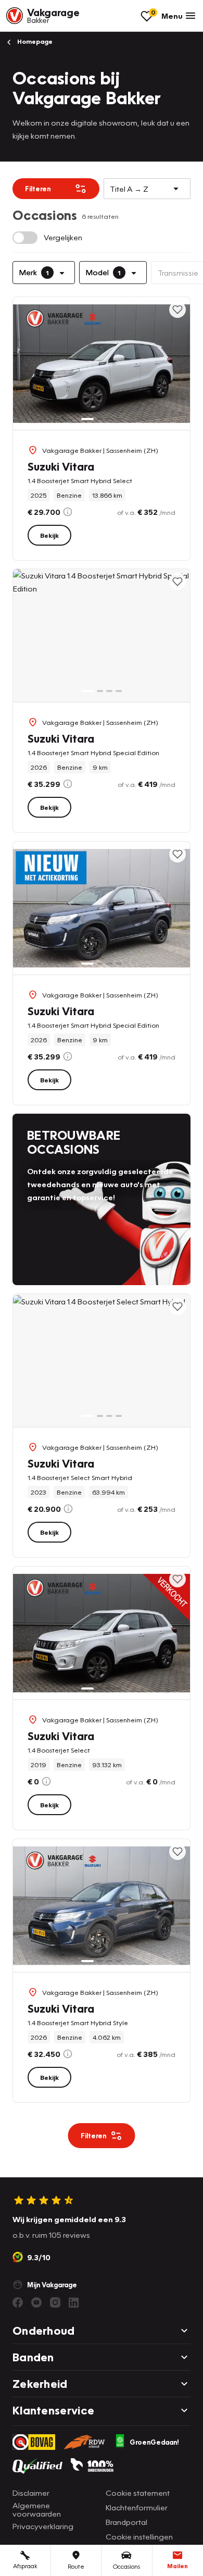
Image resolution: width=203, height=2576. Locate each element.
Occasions (126, 2566)
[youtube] (36, 2302)
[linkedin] (74, 2302)
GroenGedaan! (154, 2442)
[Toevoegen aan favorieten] (177, 310)
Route (76, 2566)
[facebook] (18, 2302)
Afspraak (25, 2566)
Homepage (34, 41)
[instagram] (55, 2302)
